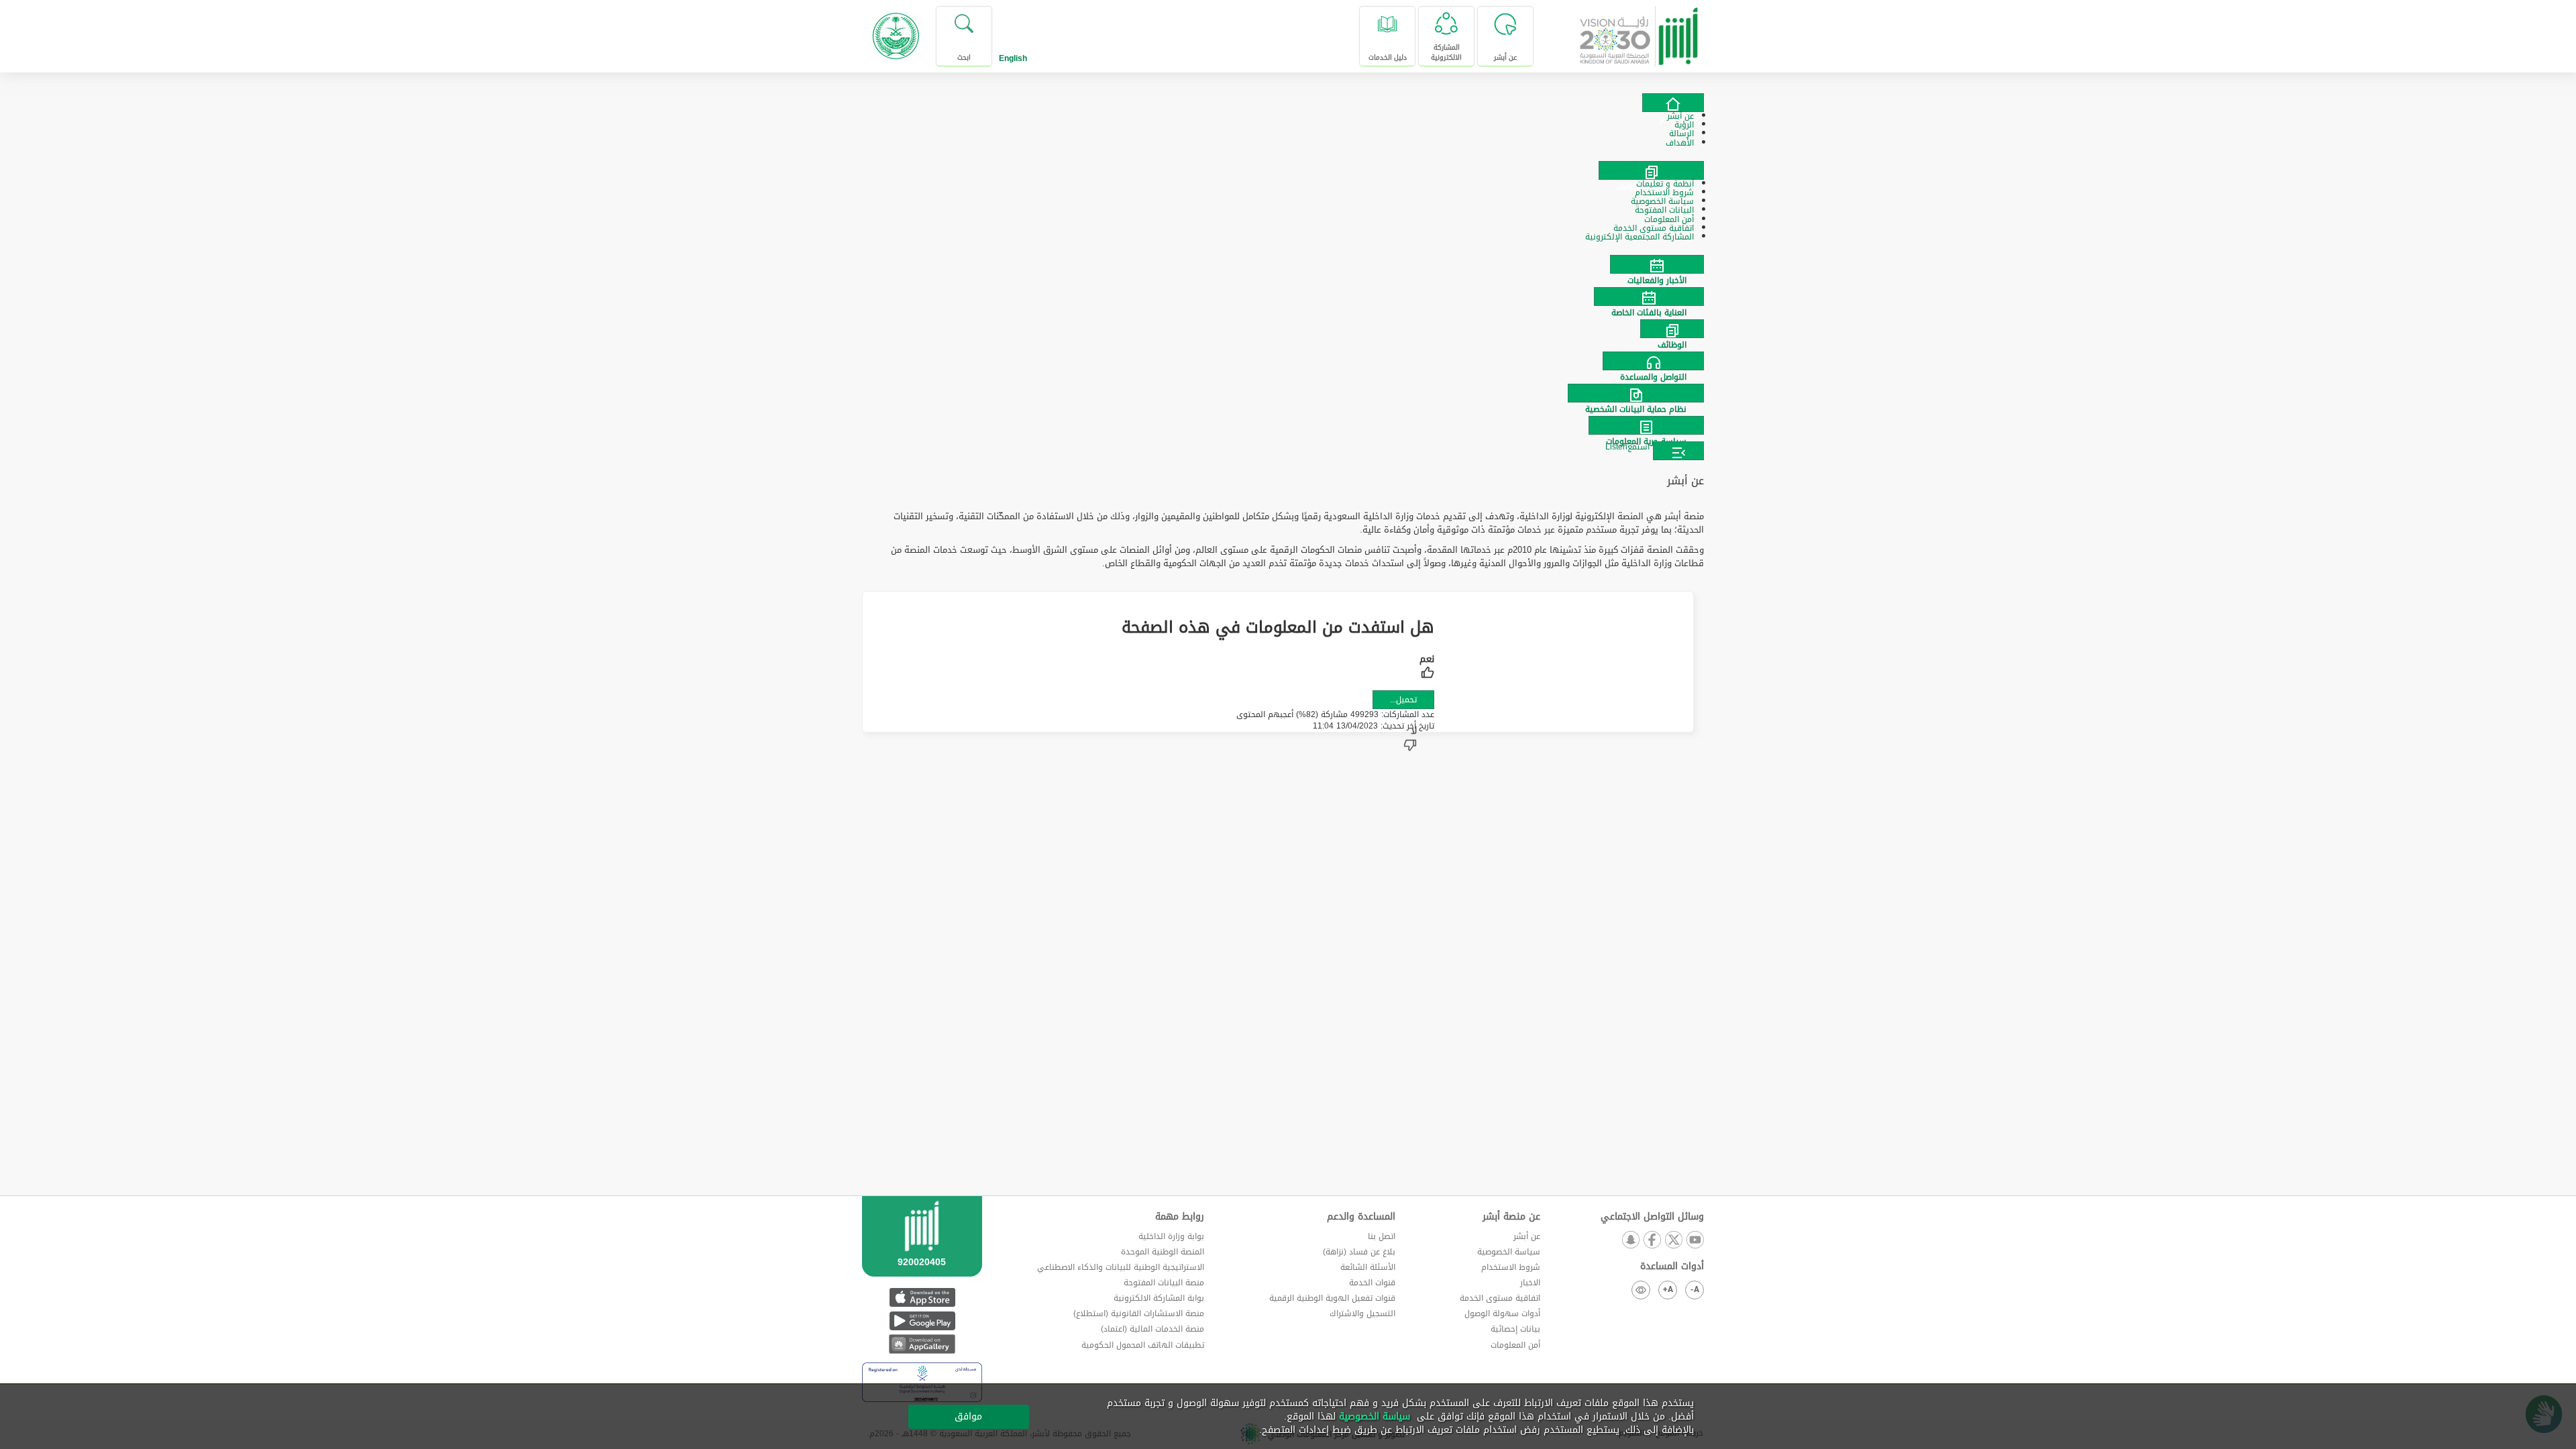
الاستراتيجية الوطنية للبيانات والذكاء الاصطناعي (1121, 1267)
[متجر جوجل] (922, 1321)
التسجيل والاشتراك (1362, 1313)
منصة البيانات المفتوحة (1164, 1283)
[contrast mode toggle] (1641, 1290)
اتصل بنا (1382, 1236)
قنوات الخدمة (1372, 1283)
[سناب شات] (1630, 1241)
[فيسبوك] (1652, 1241)
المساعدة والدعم (1361, 1217)
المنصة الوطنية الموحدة (1163, 1252)
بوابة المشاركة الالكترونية (1159, 1298)
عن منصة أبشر (1511, 1217)
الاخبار (1530, 1283)
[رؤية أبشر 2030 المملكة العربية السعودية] (1639, 31)
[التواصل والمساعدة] (1288, 361)
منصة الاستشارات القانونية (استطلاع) (1139, 1313)
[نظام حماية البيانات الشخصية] (1288, 393)
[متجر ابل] (922, 1297)
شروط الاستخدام (1511, 1267)
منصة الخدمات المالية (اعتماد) (1152, 1329)
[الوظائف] (1288, 329)
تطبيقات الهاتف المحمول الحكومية (1143, 1345)
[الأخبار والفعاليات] (1288, 264)
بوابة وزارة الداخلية (1171, 1236)
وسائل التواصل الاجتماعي (1652, 1217)
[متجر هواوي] (922, 1344)
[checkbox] (1427, 668)
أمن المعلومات (1515, 1345)
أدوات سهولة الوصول (1502, 1313)
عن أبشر (1527, 1236)
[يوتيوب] (1695, 1241)
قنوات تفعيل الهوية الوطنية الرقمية (1332, 1298)
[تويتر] (1673, 1241)
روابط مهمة (1180, 1217)
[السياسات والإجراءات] (1651, 170)
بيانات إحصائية (1515, 1329)
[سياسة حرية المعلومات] (1288, 425)
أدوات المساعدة (1672, 1267)
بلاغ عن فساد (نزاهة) (1359, 1252)
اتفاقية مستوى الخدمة (1500, 1298)
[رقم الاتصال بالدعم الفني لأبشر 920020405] (922, 1252)
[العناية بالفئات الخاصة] (1288, 297)
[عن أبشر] (1673, 103)
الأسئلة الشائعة (1368, 1267)
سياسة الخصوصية (1509, 1252)
